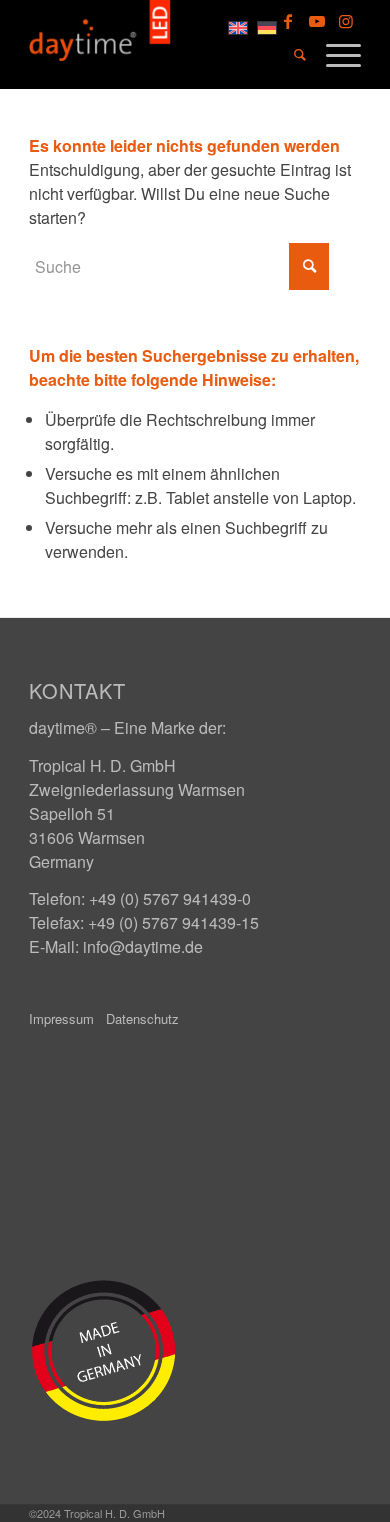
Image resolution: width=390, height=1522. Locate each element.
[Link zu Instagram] (346, 21)
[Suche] (290, 54)
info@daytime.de (143, 946)
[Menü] (333, 54)
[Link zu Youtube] (317, 21)
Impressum (61, 1018)
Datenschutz (142, 1018)
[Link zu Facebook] (288, 21)
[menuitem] (290, 54)
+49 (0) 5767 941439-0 (170, 898)
